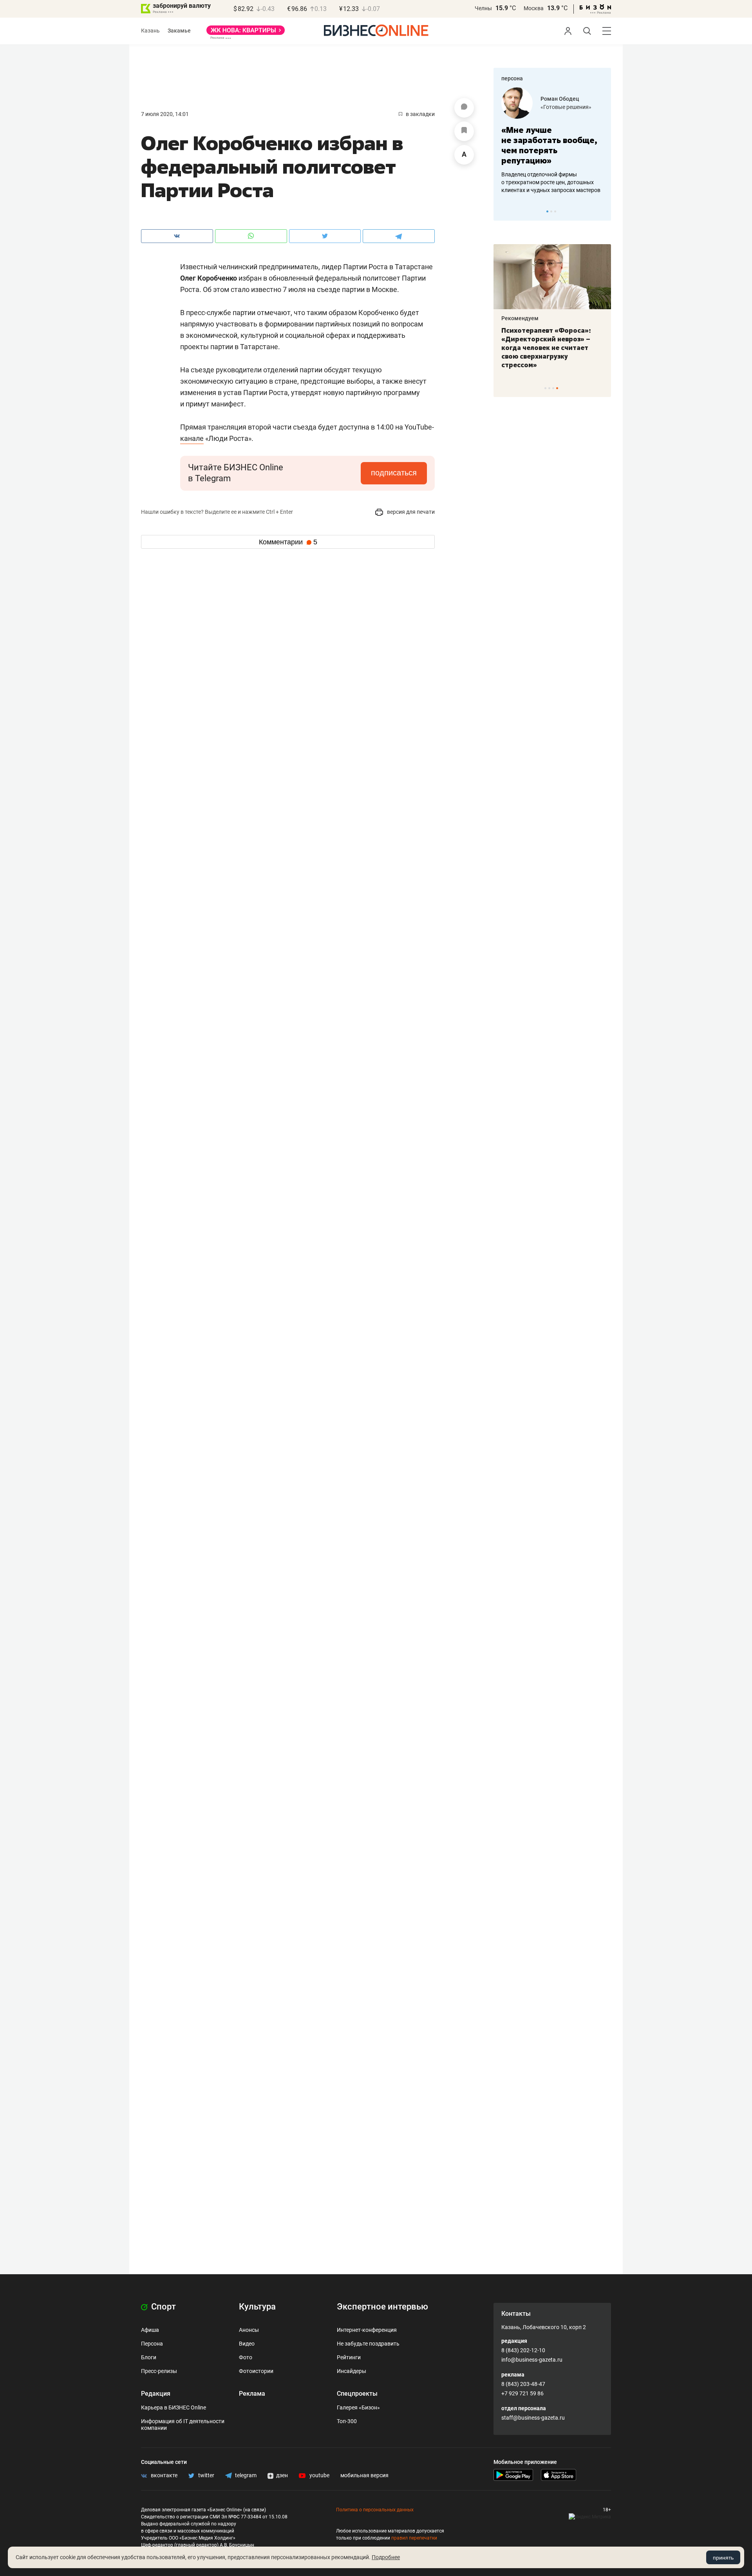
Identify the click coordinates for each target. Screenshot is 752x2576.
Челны (483, 8)
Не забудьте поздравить (368, 2344)
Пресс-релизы (159, 2371)
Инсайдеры (352, 2371)
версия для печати (410, 512)
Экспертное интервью (382, 2307)
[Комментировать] (464, 108)
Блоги (149, 2357)
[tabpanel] (552, 141)
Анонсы (249, 2330)
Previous (504, 211)
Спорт (163, 2307)
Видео (247, 2344)
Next (602, 211)
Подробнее (386, 2557)
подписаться (394, 473)
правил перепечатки (414, 2538)
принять (723, 2558)
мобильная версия (364, 2475)
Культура (257, 2307)
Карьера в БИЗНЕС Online (174, 2407)
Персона (152, 2344)
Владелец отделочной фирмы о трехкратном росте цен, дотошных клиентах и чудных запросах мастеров (551, 182)
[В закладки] (464, 131)
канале (192, 438)
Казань (150, 31)
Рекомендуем (520, 318)
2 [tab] (551, 211)
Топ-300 (347, 2421)
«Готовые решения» (566, 107)
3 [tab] (555, 211)
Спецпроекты (357, 2394)
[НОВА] (246, 33)
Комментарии (288, 542)
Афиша (150, 2330)
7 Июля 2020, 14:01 (165, 114)
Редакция (156, 2394)
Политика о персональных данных (375, 2510)
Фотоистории (256, 2371)
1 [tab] (547, 211)
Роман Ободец (560, 99)
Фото (246, 2357)
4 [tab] (557, 388)
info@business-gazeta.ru (532, 2360)
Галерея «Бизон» (358, 2407)
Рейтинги (349, 2357)
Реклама (252, 2394)
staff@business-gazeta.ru (533, 2418)
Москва (534, 8)
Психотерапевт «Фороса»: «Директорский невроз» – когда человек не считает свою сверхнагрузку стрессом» (546, 348)
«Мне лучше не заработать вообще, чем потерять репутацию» (549, 145)
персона (512, 78)
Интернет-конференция (367, 2330)
